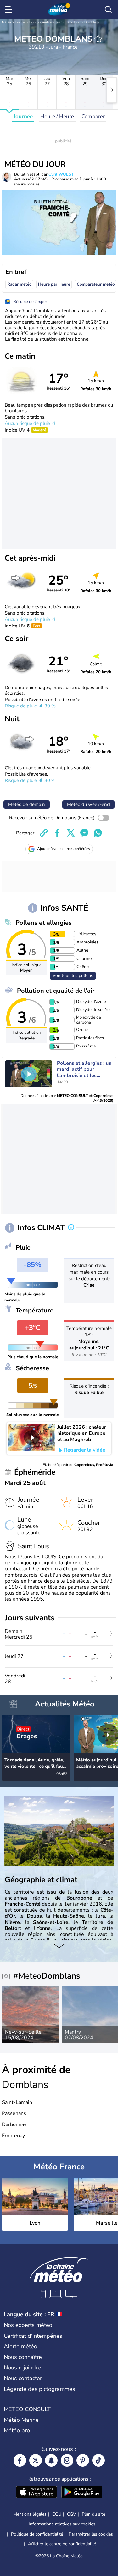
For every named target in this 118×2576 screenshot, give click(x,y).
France (20, 22)
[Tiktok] (98, 2460)
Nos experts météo (28, 2325)
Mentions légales (30, 2514)
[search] (108, 9)
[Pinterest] (83, 2460)
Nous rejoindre (22, 2367)
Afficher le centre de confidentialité (62, 2544)
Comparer (93, 116)
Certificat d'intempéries (33, 2336)
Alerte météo (20, 2346)
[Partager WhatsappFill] (98, 833)
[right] (112, 90)
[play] (29, 1074)
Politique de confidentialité (37, 2534)
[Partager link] (44, 833)
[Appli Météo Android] (82, 2493)
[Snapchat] (51, 2460)
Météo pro (17, 2430)
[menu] (10, 9)
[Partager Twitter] (71, 833)
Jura (76, 22)
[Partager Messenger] (84, 833)
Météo (6, 22)
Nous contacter (23, 2378)
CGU (57, 2514)
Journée (23, 116)
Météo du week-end (88, 804)
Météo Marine (21, 2420)
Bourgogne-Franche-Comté (49, 22)
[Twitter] (36, 2460)
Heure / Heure (57, 116)
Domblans (92, 22)
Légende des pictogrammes (39, 2389)
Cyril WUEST (61, 174)
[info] (71, 1228)
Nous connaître (23, 2357)
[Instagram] (67, 2460)
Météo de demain (27, 804)
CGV (72, 2514)
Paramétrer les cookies (91, 2534)
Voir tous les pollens (73, 976)
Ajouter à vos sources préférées (64, 849)
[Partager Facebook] (57, 833)
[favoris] (98, 39)
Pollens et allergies (44, 923)
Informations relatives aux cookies (62, 2524)
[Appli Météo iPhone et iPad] (37, 2493)
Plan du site (93, 2514)
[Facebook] (20, 2460)
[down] (59, 1946)
